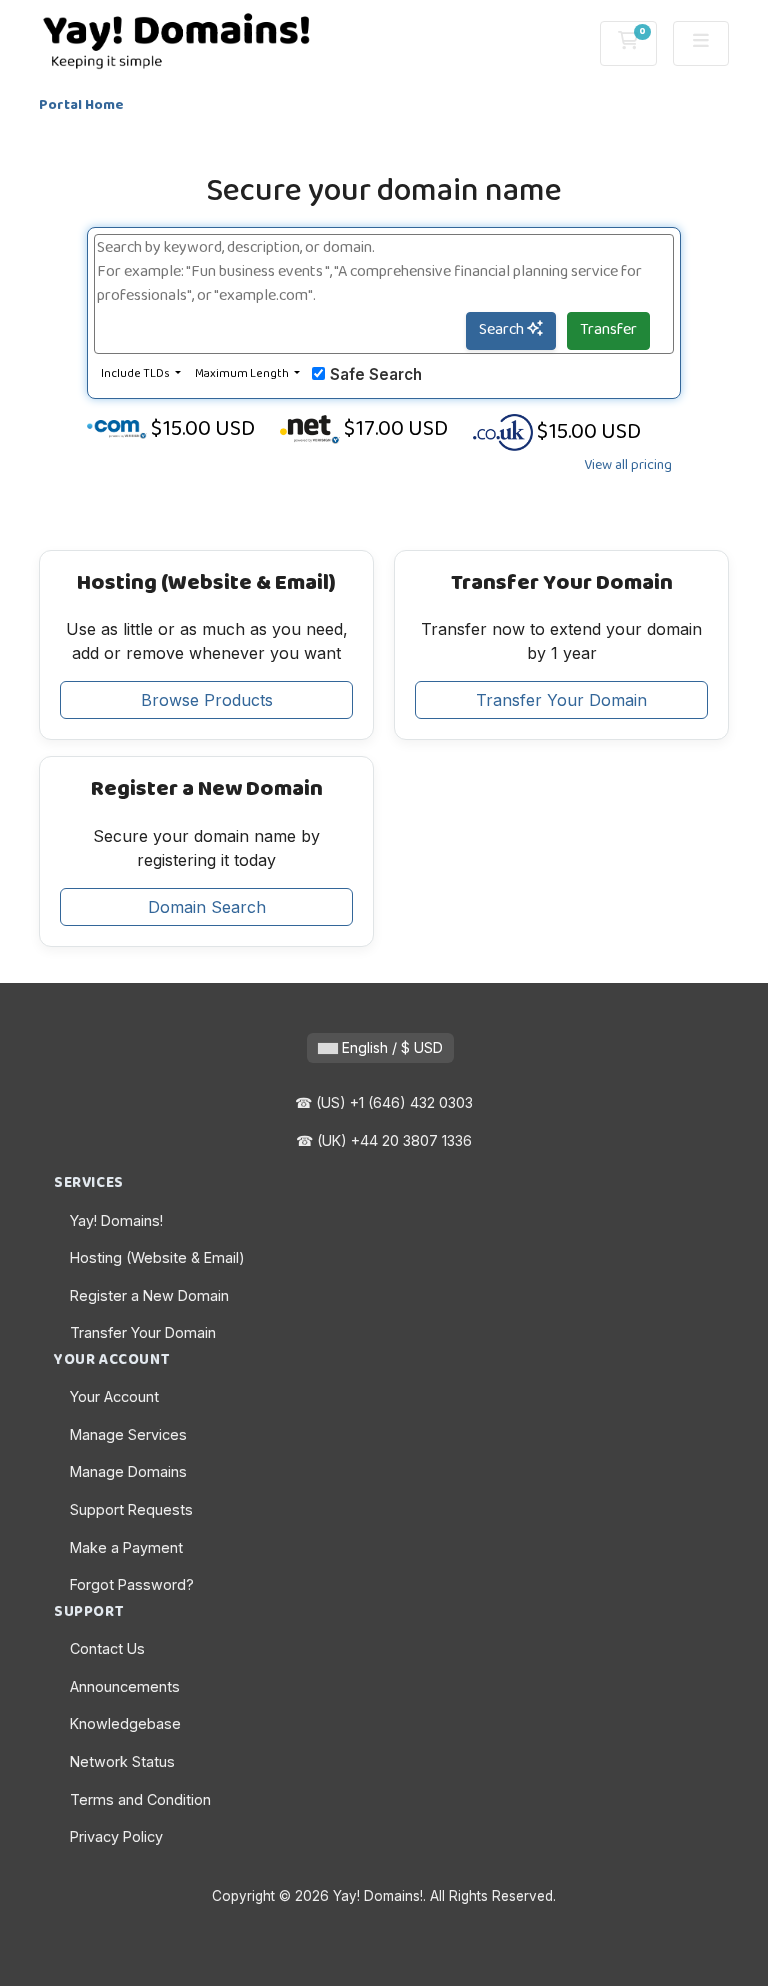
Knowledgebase (125, 1723)
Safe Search (376, 374)
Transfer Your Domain (561, 700)
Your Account (114, 1396)
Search (503, 330)
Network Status (122, 1761)
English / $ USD (390, 1047)
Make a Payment (126, 1547)
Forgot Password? (132, 1584)
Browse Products (207, 700)
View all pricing (628, 466)
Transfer (608, 330)
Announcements (125, 1686)
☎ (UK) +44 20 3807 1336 (384, 1140)
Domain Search (207, 907)
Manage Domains (128, 1471)
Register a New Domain (149, 1295)
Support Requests (131, 1509)
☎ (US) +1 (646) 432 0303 (384, 1102)
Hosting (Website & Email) (157, 1257)
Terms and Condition (140, 1799)
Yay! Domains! (116, 1220)
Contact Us (107, 1648)
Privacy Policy (116, 1836)
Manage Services (128, 1434)
